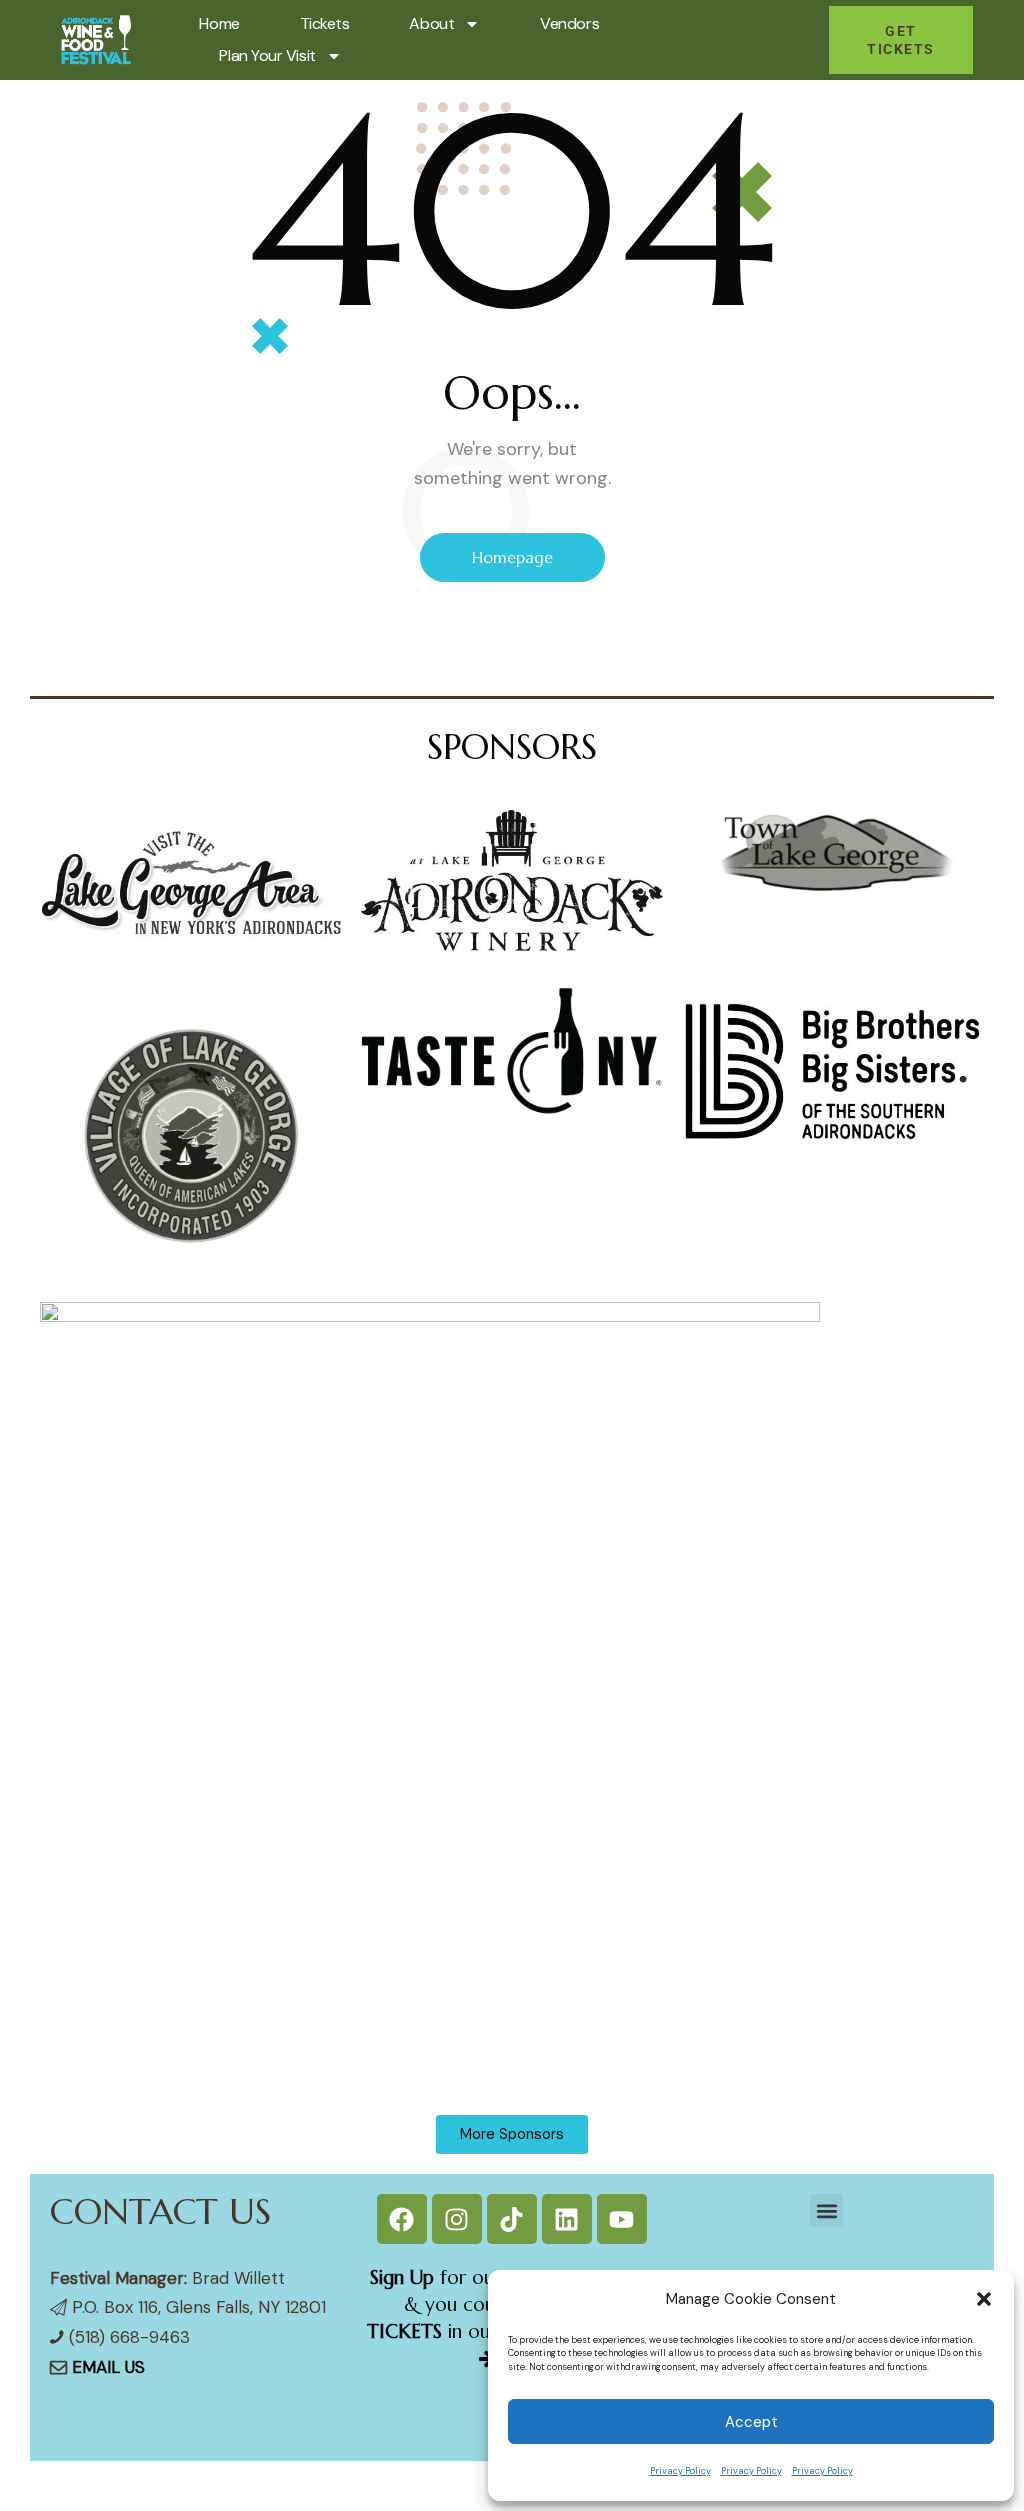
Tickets (325, 23)
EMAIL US (108, 2367)
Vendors (569, 23)
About (431, 23)
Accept (751, 2422)
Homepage (512, 557)
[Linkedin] (567, 2219)
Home (219, 23)
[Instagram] (457, 2219)
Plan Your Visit (267, 55)
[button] (984, 2299)
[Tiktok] (512, 2219)
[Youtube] (622, 2219)
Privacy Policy (680, 2471)
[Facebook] (402, 2219)
